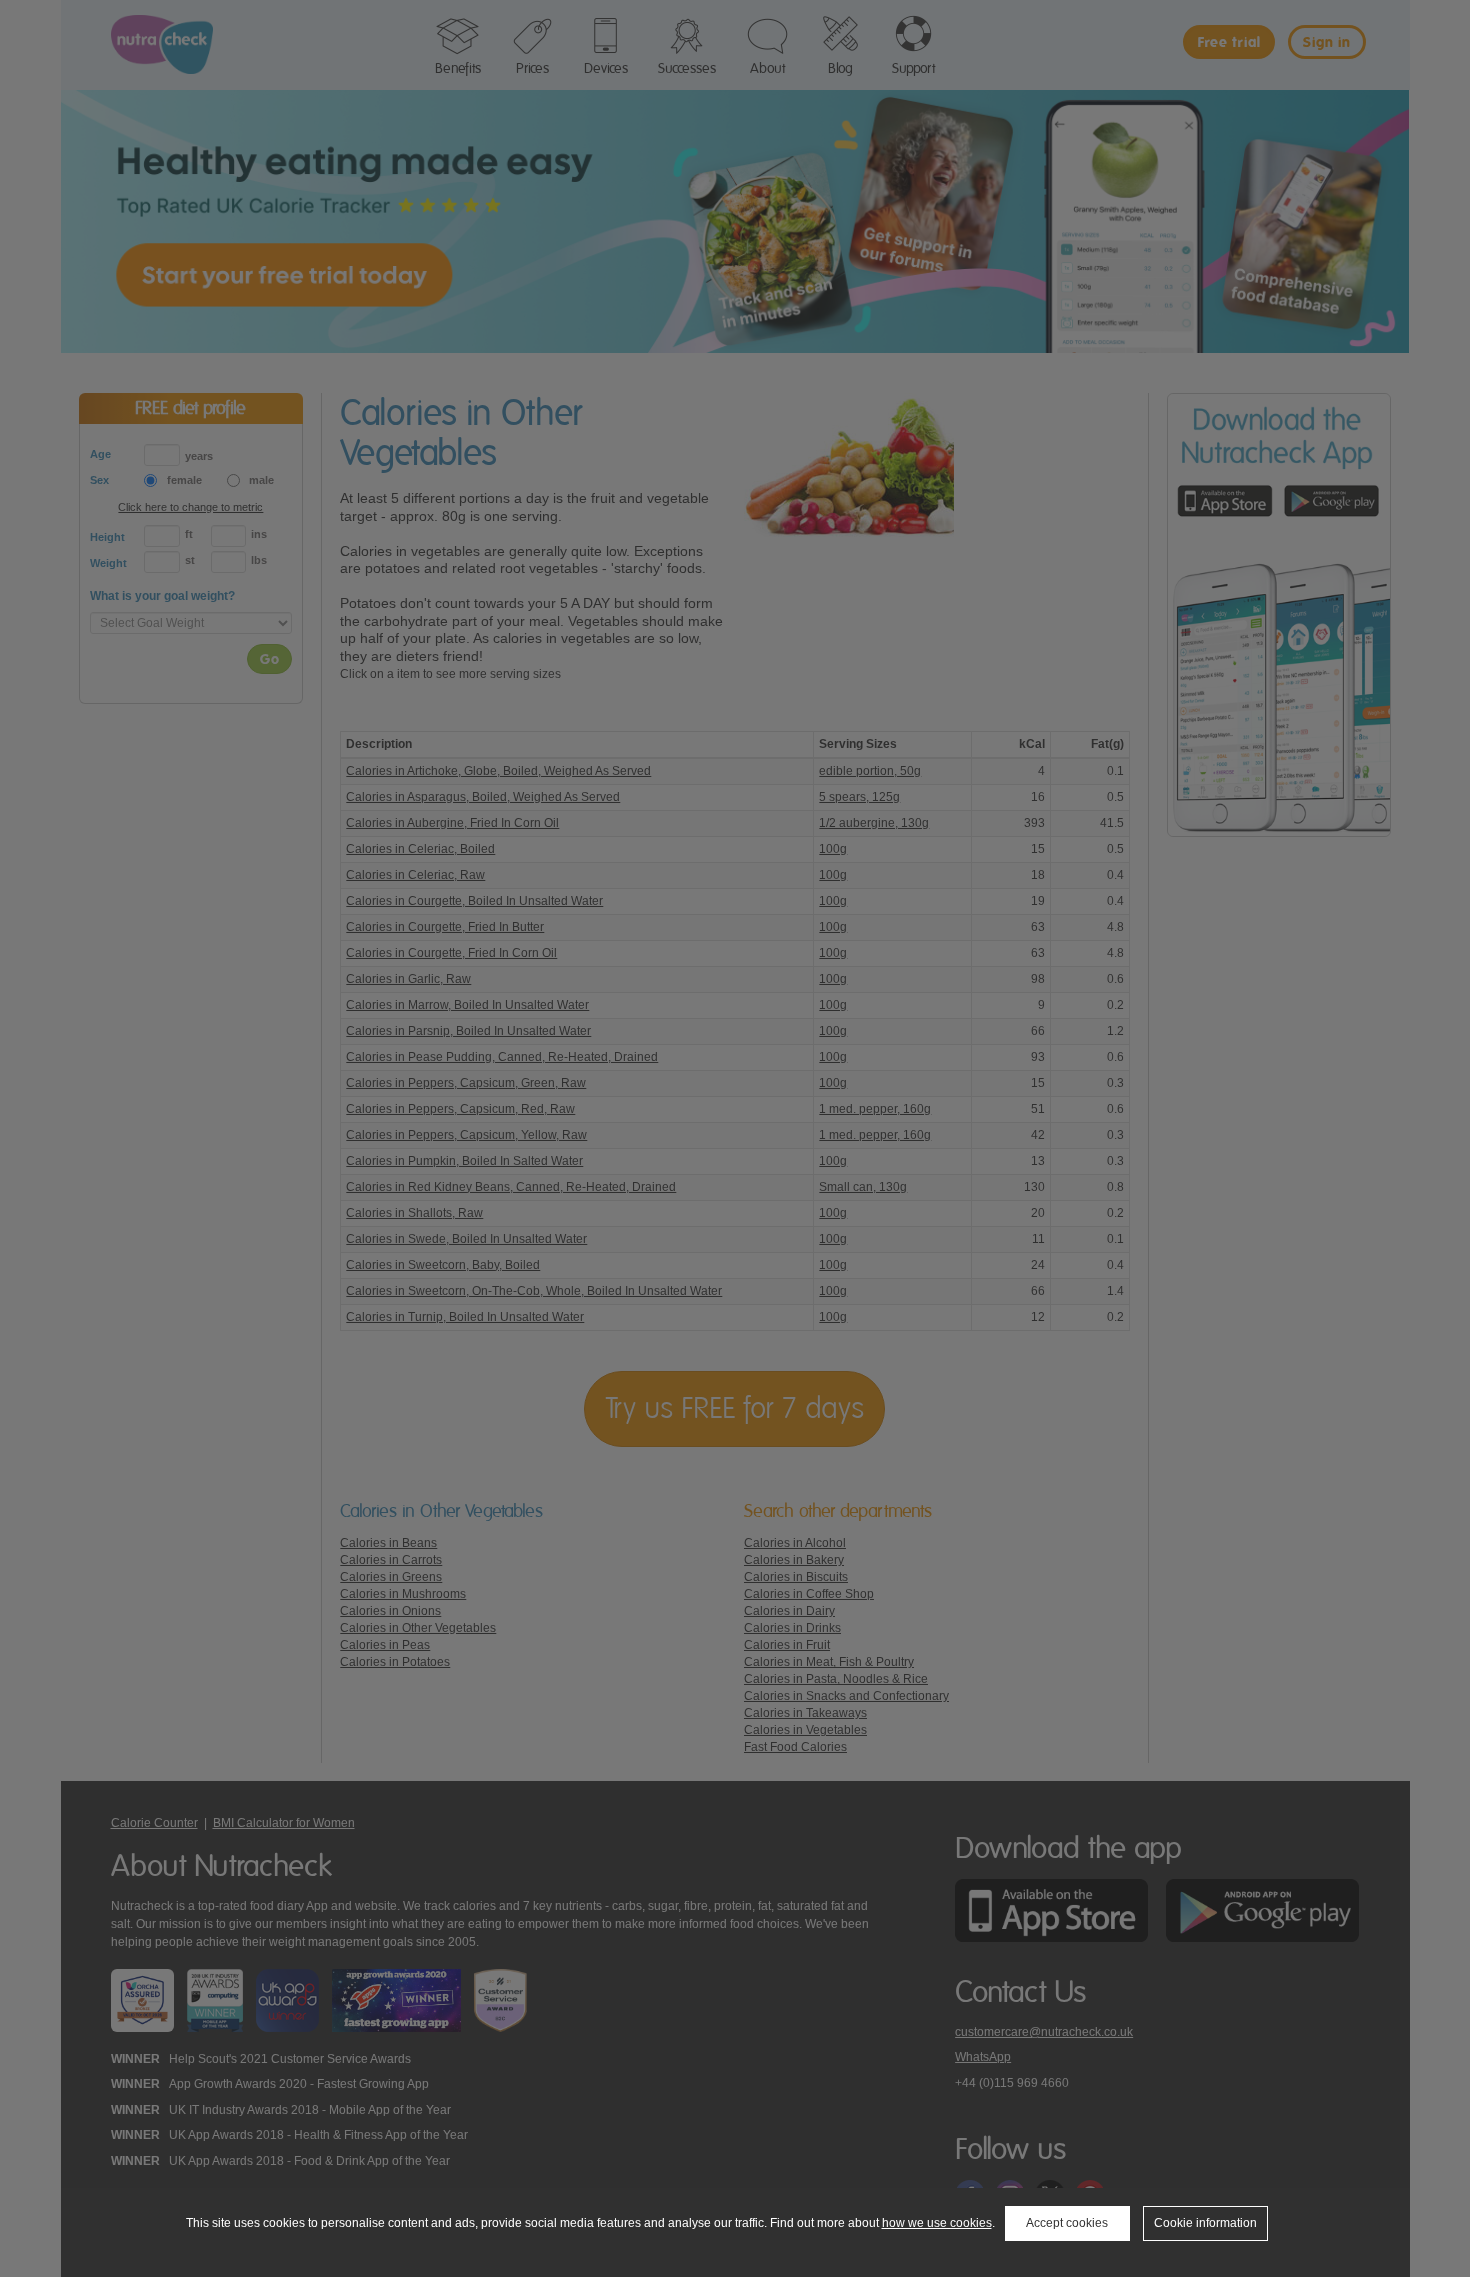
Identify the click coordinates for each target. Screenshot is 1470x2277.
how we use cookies (937, 2223)
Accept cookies (1067, 2223)
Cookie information (1205, 2223)
